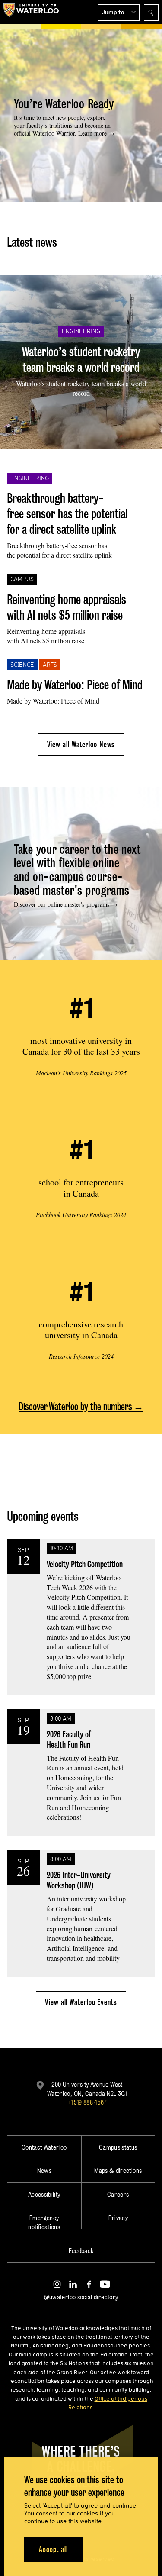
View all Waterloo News (81, 744)
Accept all (53, 2549)
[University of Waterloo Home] (31, 12)
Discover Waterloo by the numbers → (81, 1406)
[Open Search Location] (151, 13)
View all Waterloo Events (81, 2002)
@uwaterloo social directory (81, 2297)
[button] (119, 13)
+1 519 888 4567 (87, 2102)
